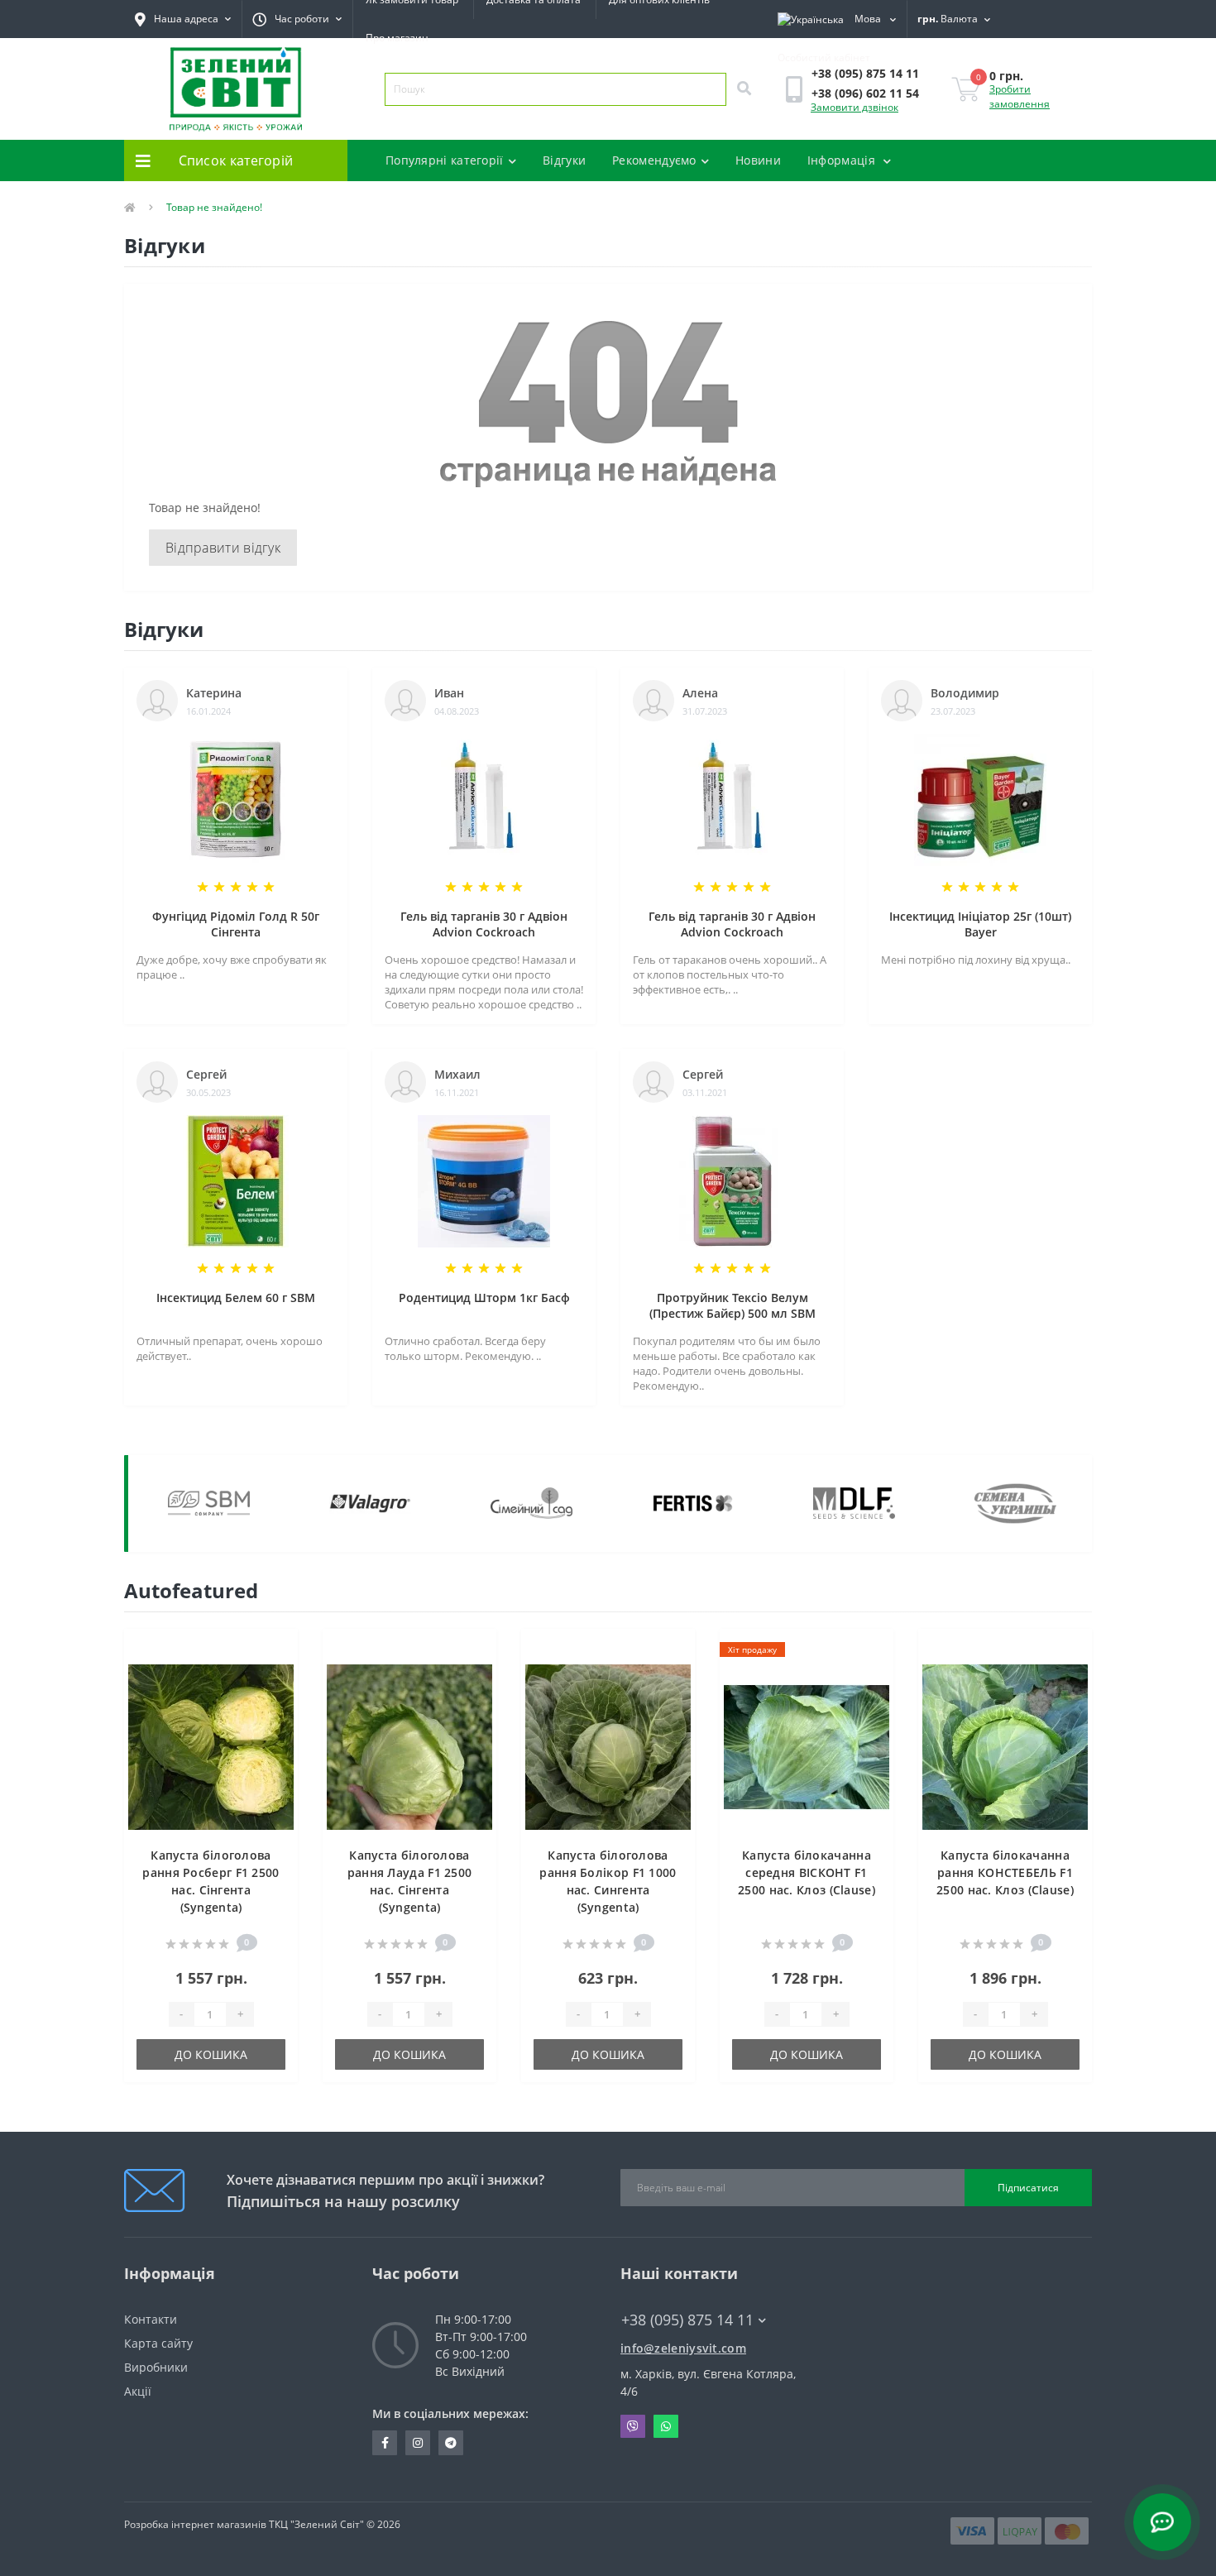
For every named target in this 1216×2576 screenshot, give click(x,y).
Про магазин (397, 38)
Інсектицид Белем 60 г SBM (236, 1298)
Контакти (151, 2319)
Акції (138, 2391)
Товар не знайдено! (214, 207)
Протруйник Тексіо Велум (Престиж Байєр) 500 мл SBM (732, 1305)
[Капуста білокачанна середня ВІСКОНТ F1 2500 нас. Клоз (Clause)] (807, 1746)
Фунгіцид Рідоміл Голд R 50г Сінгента (236, 924)
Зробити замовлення (1020, 96)
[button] (297, 19)
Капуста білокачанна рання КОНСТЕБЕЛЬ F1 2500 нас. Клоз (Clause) (1005, 1872)
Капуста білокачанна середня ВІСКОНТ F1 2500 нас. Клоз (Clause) (807, 1872)
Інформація (843, 160)
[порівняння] (273, 1678)
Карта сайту (158, 2343)
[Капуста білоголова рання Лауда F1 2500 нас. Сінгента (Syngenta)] (409, 1746)
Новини (758, 160)
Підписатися (1028, 2188)
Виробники (156, 2367)
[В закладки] (273, 1651)
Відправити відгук (223, 548)
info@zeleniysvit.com (683, 2348)
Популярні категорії (445, 160)
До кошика (211, 2054)
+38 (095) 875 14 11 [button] (687, 2320)
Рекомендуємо (654, 160)
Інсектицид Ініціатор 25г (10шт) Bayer (980, 924)
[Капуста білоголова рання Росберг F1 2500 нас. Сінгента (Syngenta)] (211, 1746)
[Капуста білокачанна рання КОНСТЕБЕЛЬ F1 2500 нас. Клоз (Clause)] (1005, 1746)
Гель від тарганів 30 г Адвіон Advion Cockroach (484, 924)
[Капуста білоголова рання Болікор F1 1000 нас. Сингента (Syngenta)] (608, 1746)
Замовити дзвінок (855, 107)
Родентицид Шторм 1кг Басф (484, 1298)
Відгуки (564, 160)
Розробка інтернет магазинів (195, 2524)
